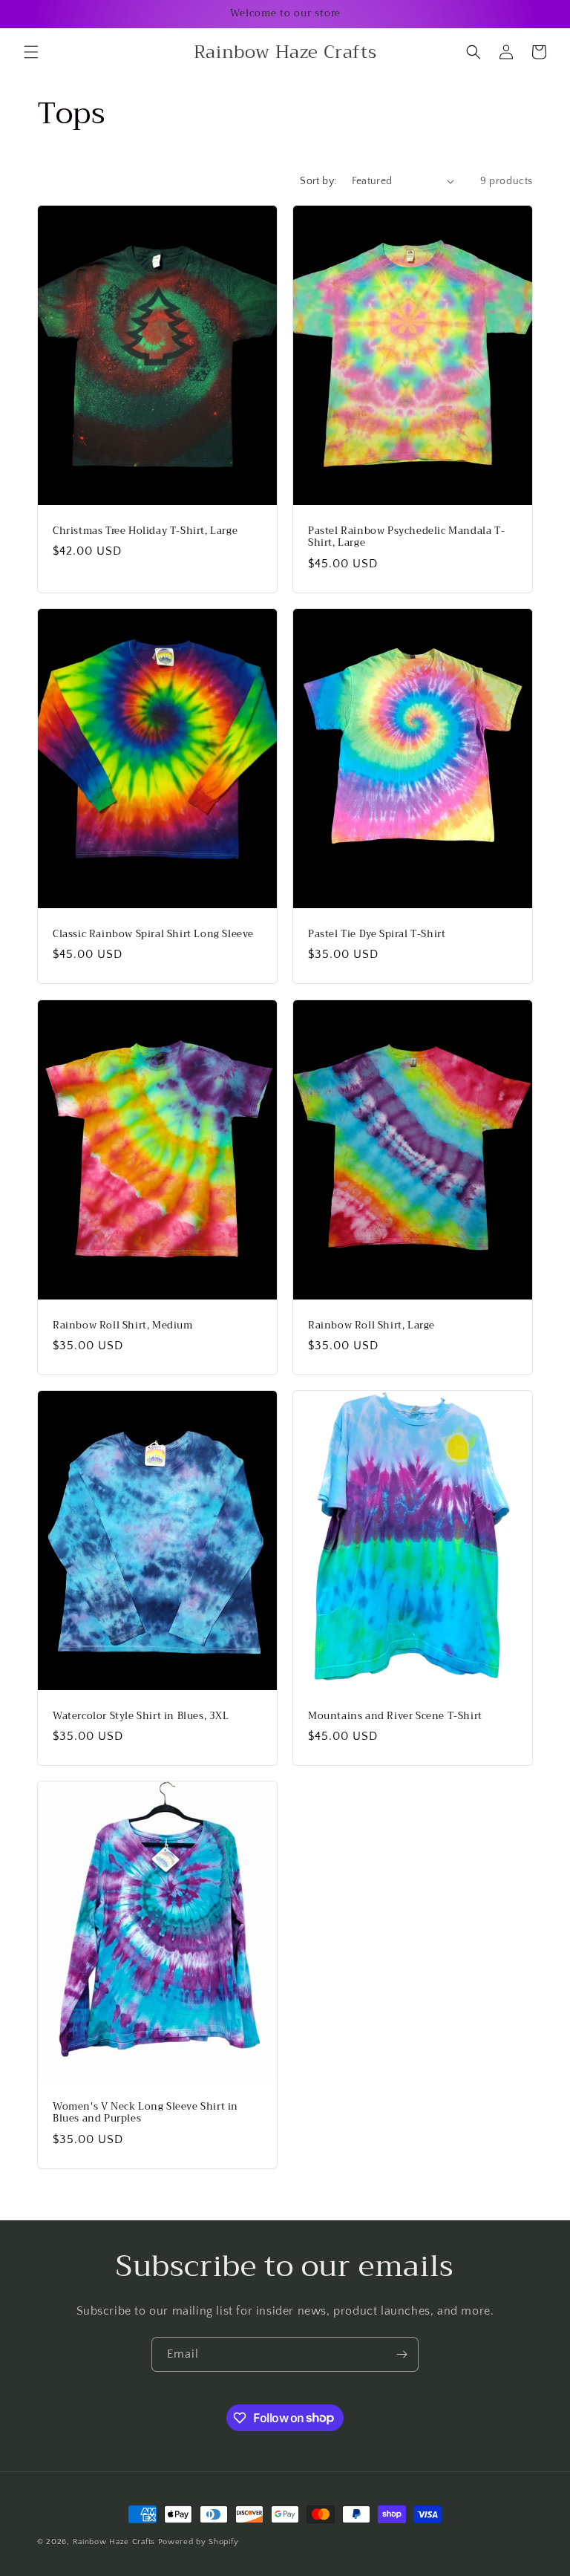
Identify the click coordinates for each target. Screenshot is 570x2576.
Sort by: (318, 181)
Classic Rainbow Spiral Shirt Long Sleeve (153, 935)
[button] (31, 52)
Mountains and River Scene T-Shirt (395, 1716)
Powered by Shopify (199, 2542)
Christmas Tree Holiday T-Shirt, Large (145, 531)
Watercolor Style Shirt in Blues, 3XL (141, 1716)
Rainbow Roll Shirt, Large (371, 1325)
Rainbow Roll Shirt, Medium (123, 1325)
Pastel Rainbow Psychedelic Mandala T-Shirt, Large (406, 537)
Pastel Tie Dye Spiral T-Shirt (377, 935)
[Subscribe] (402, 2354)
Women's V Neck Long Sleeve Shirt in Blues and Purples (145, 2113)
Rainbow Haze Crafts (114, 2542)
